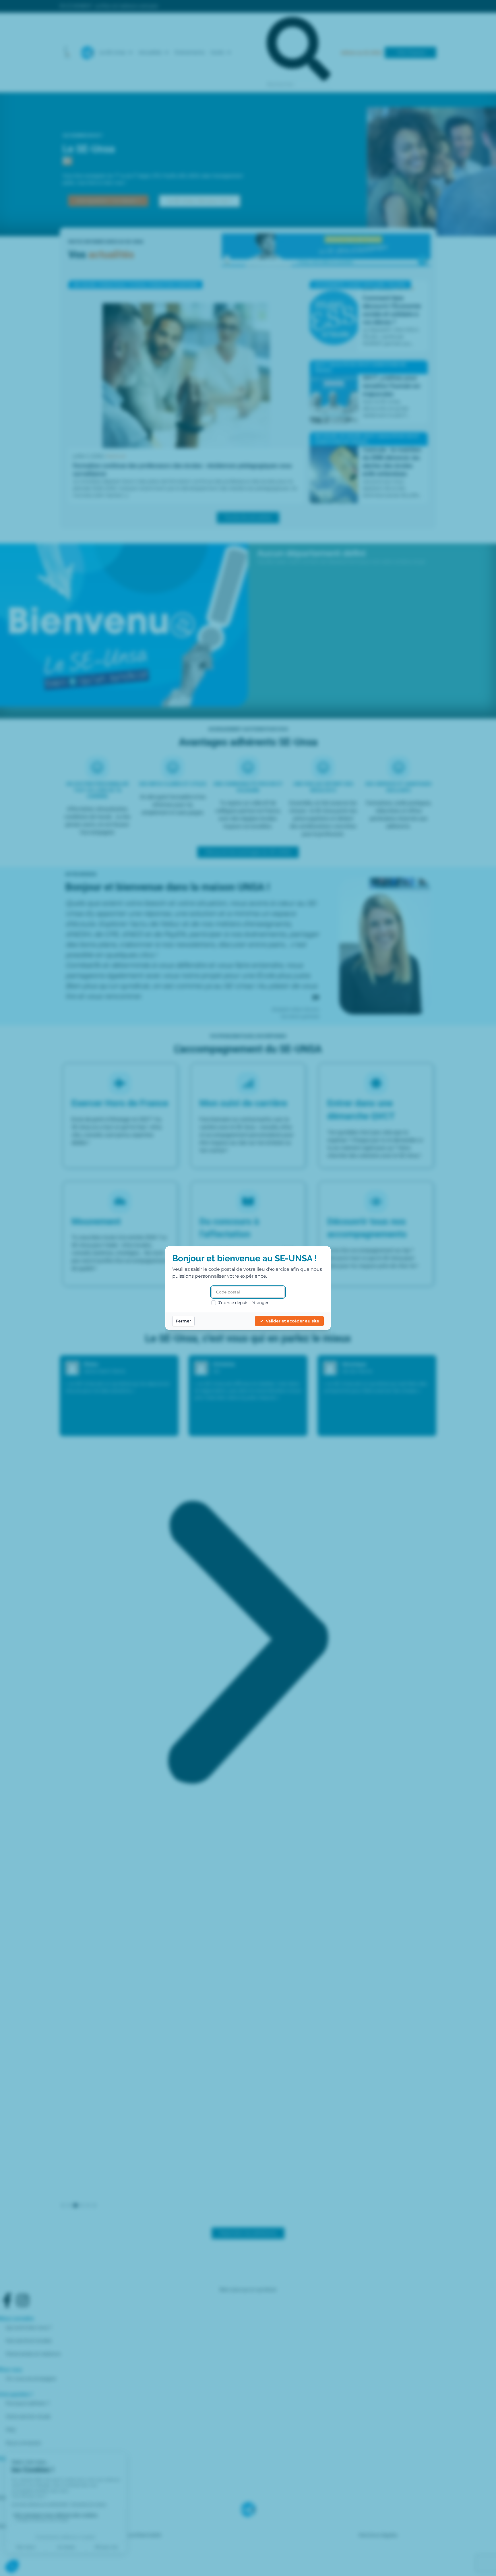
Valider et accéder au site (292, 1321)
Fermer (183, 1321)
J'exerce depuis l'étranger (243, 1303)
